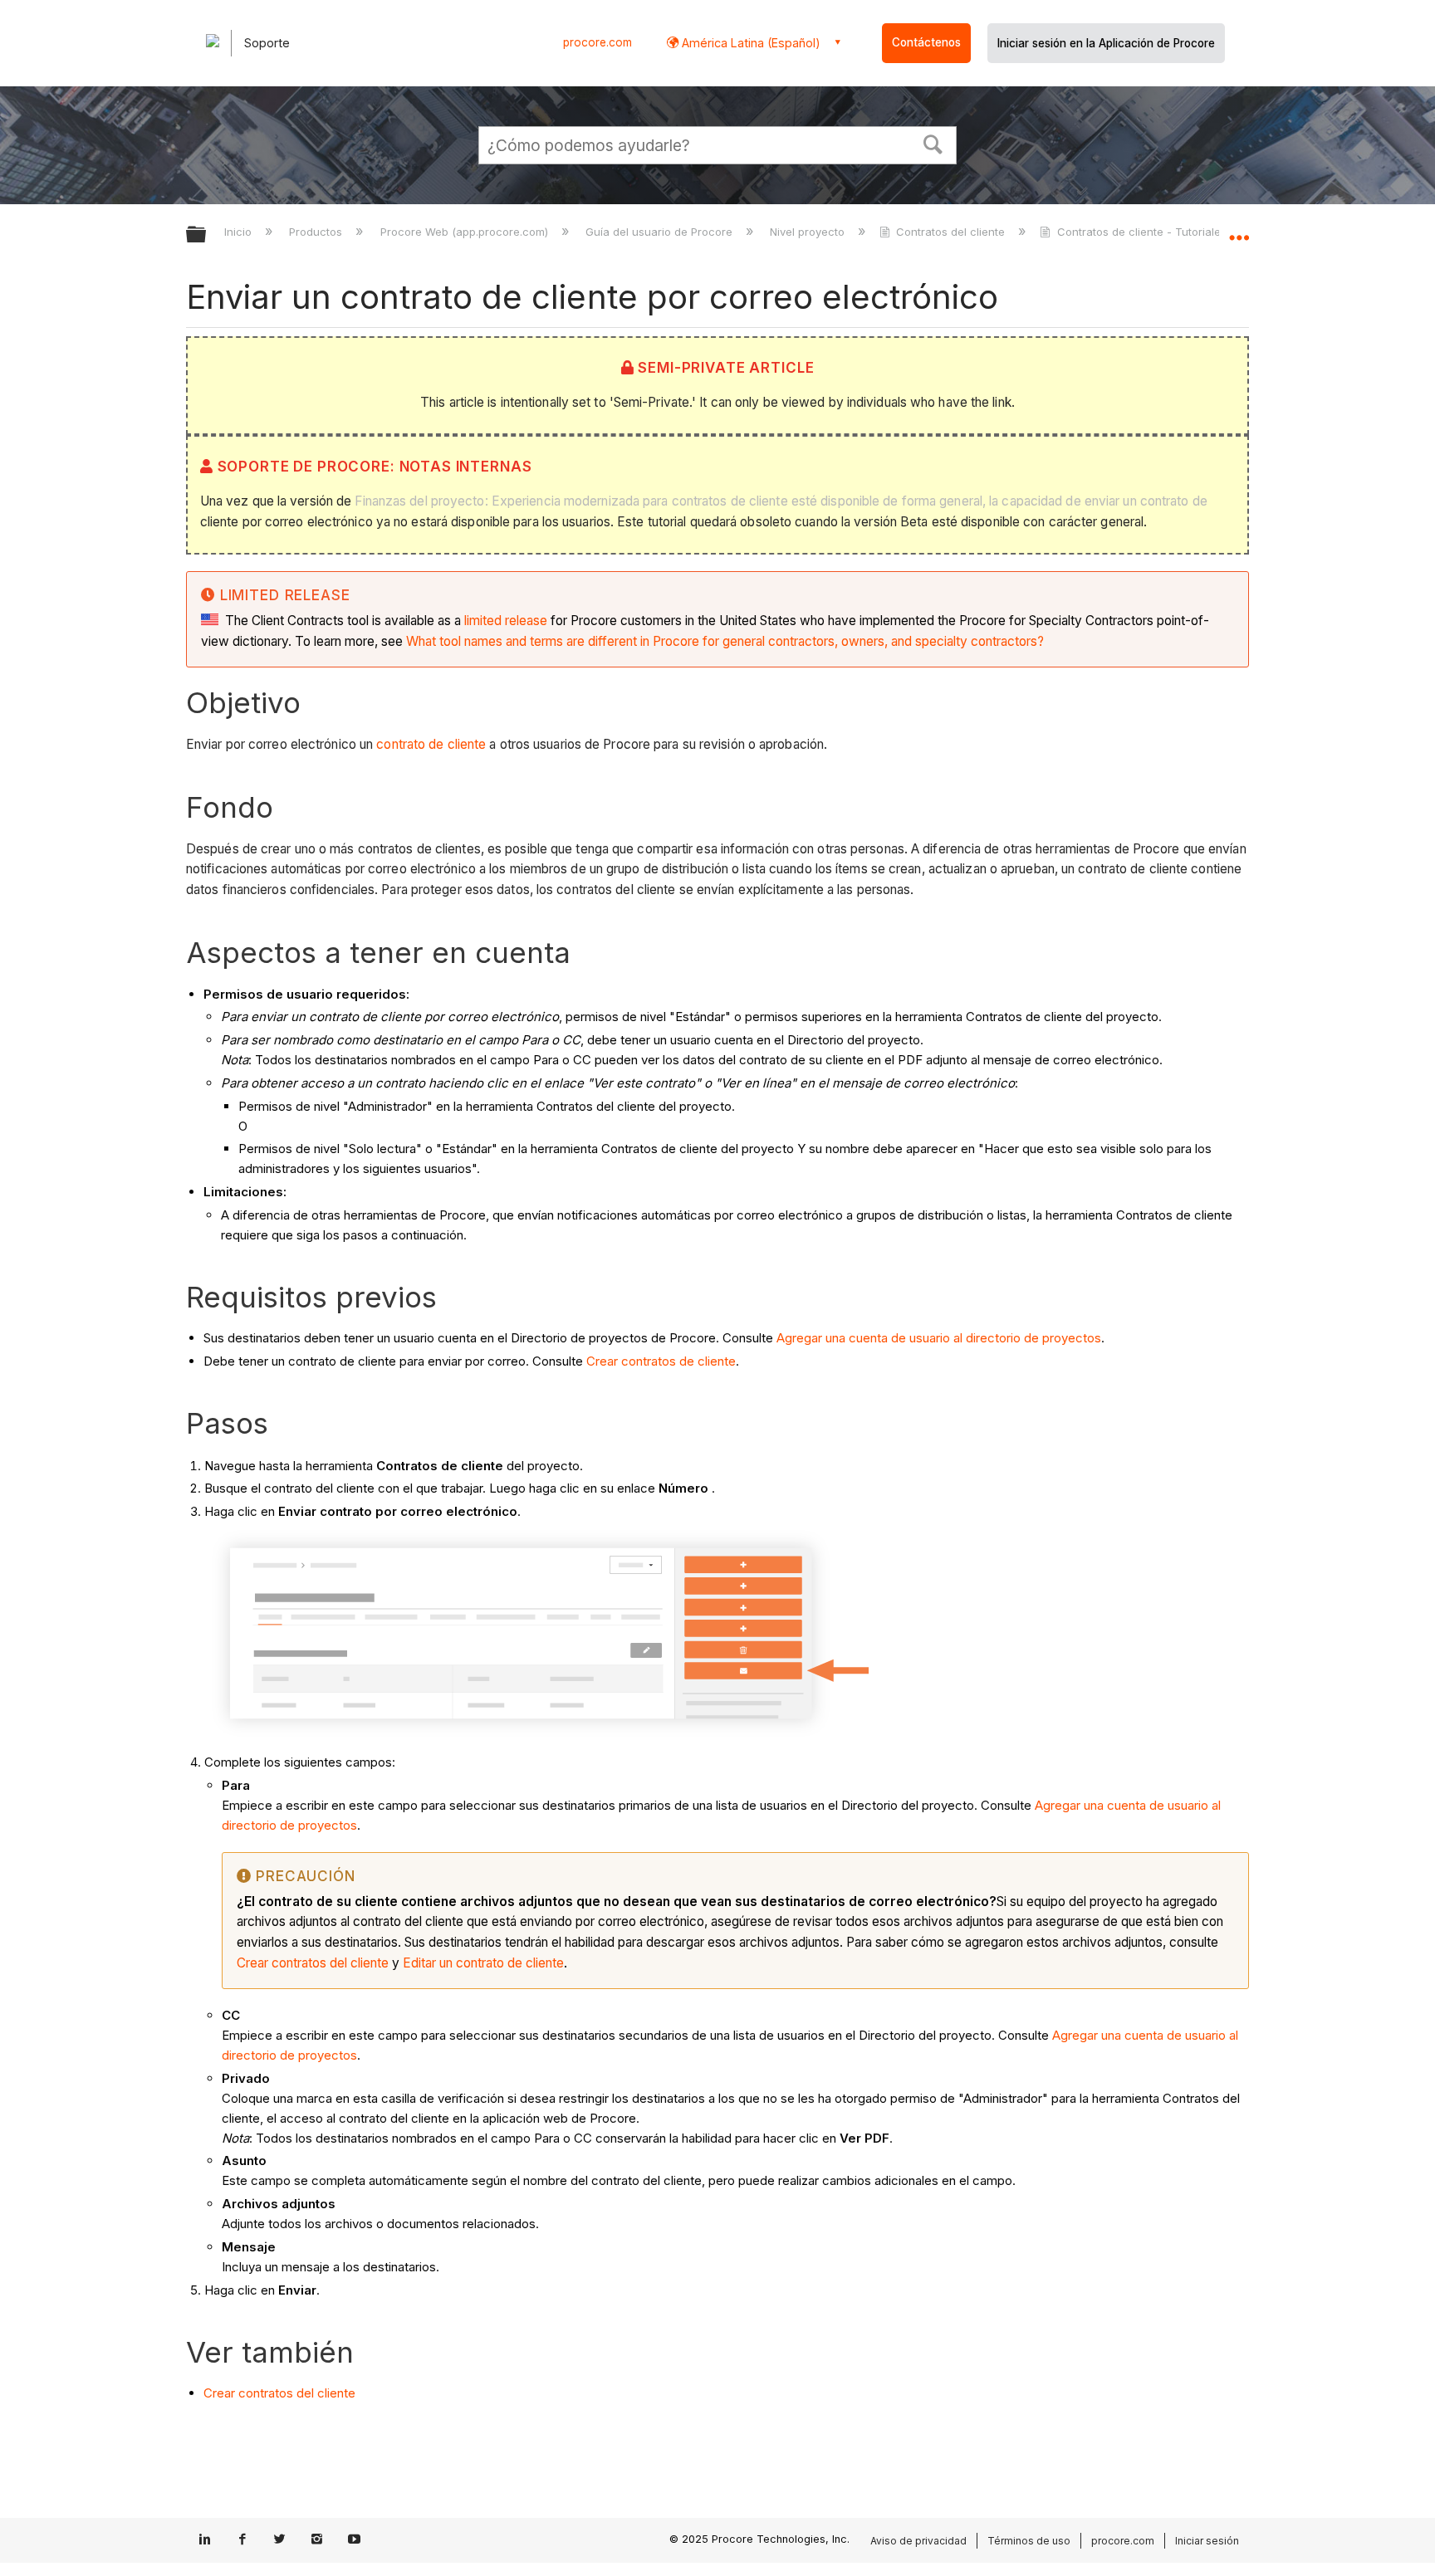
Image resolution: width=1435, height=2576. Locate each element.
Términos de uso (1029, 2541)
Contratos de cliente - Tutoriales (1141, 232)
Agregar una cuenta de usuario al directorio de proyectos (939, 1338)
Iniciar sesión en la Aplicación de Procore (1106, 43)
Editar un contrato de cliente (483, 1963)
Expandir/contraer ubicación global (1239, 230)
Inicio (240, 232)
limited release (506, 621)
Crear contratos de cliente (661, 1361)
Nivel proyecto (809, 232)
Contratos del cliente (950, 232)
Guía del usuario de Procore (661, 232)
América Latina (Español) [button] (749, 43)
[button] (933, 143)
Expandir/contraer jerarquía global (207, 235)
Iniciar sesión (1207, 2541)
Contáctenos (926, 42)
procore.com (598, 42)
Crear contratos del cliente (313, 1963)
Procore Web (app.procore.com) (465, 232)
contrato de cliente (431, 744)
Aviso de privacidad (918, 2541)
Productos (317, 232)
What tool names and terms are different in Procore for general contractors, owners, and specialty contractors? (725, 641)
